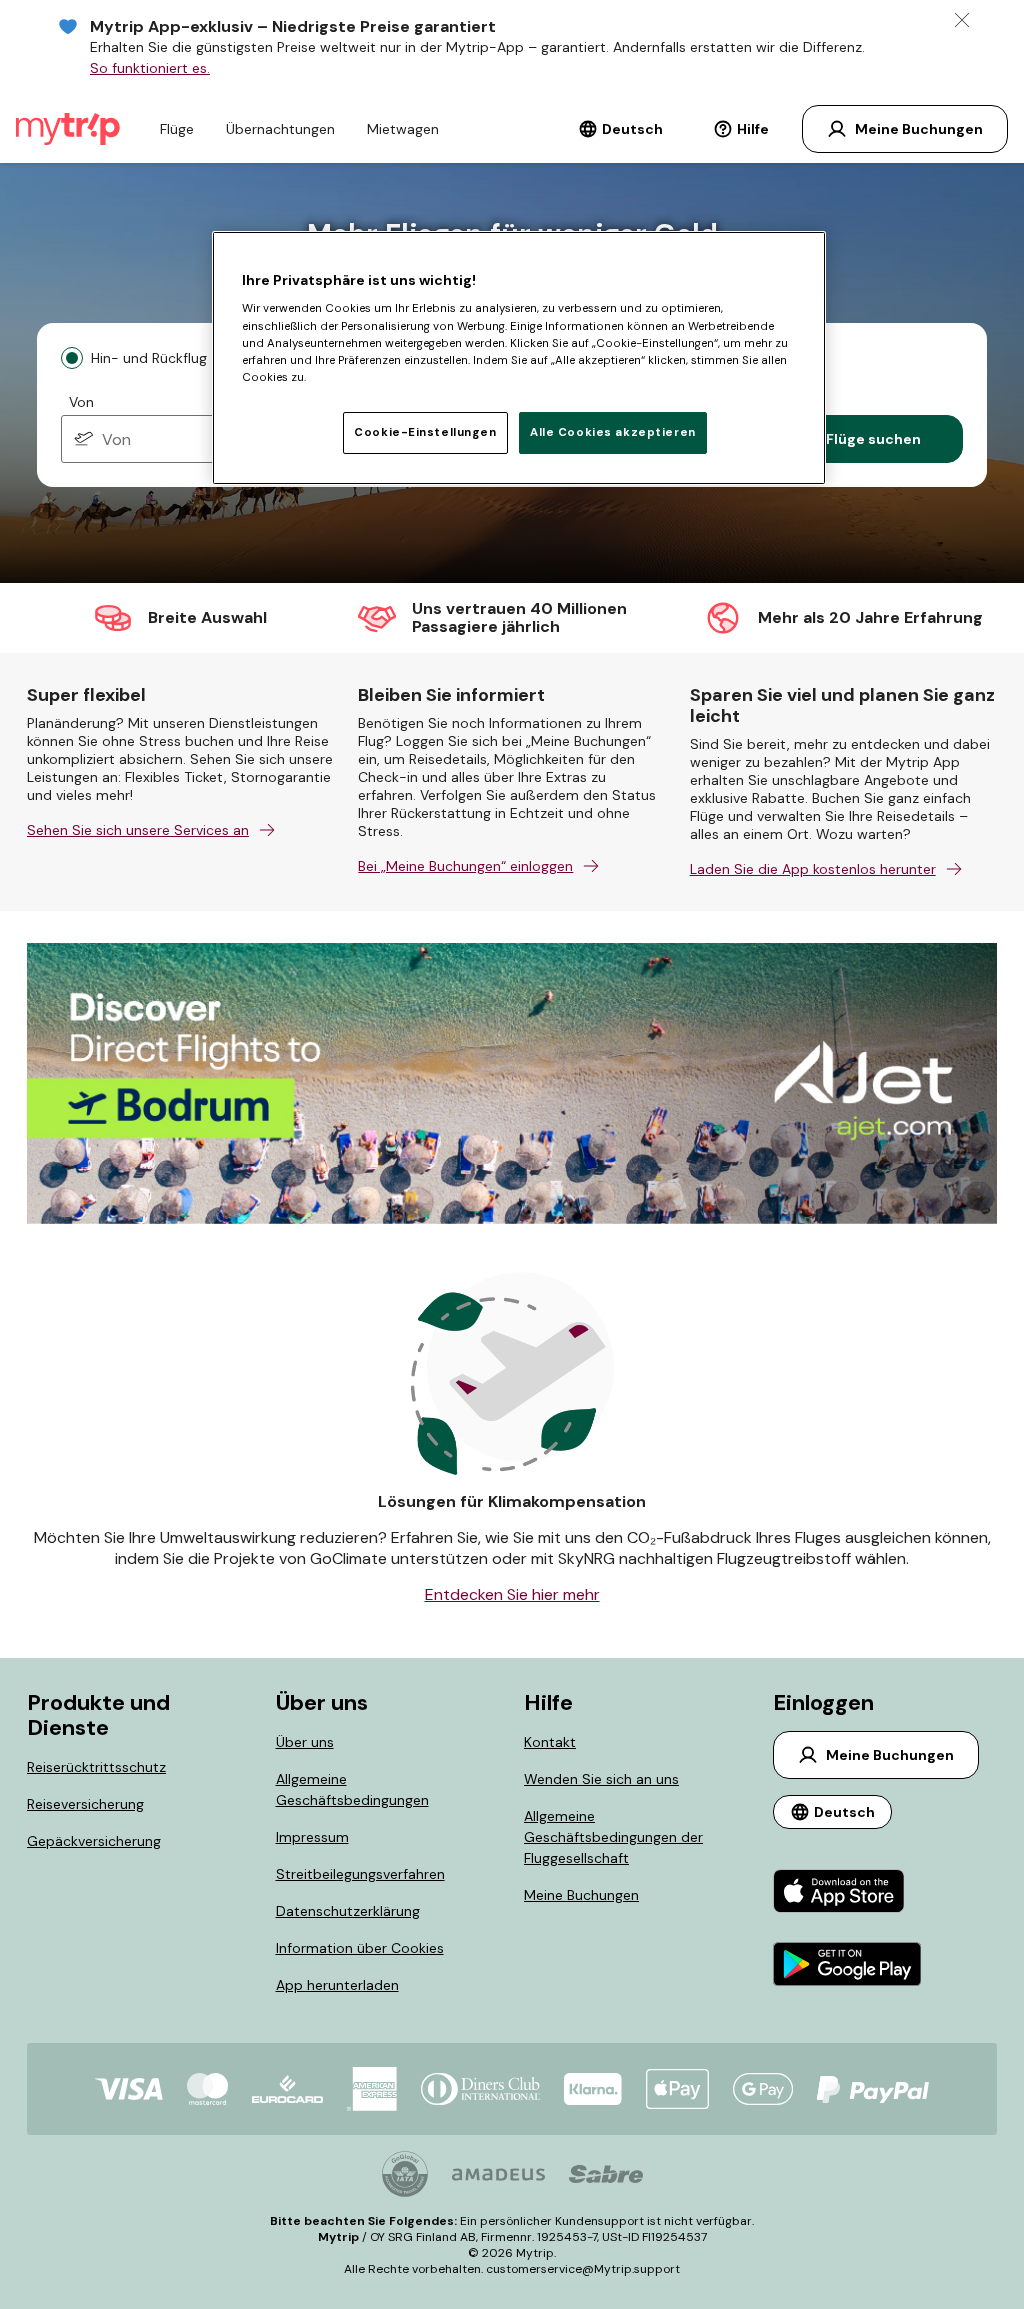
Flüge (177, 129)
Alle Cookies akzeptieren (613, 432)
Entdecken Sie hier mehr (512, 1594)
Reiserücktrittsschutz (96, 1767)
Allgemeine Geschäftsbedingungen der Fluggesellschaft (613, 1837)
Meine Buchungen (581, 1895)
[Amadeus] (498, 2174)
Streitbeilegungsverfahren (360, 1874)
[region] (519, 358)
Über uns (305, 1742)
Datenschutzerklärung (348, 1911)
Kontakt (550, 1742)
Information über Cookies (360, 1948)
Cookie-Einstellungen (425, 432)
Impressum (312, 1837)
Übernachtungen (280, 129)
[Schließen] (962, 20)
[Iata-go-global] (405, 2174)
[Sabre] (606, 2174)
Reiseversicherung (85, 1804)
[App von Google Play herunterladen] (847, 1966)
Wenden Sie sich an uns (601, 1779)
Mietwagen (403, 129)
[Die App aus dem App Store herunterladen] (847, 1893)
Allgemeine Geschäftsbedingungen (352, 1789)
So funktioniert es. (150, 68)
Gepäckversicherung (94, 1841)
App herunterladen (337, 1985)
